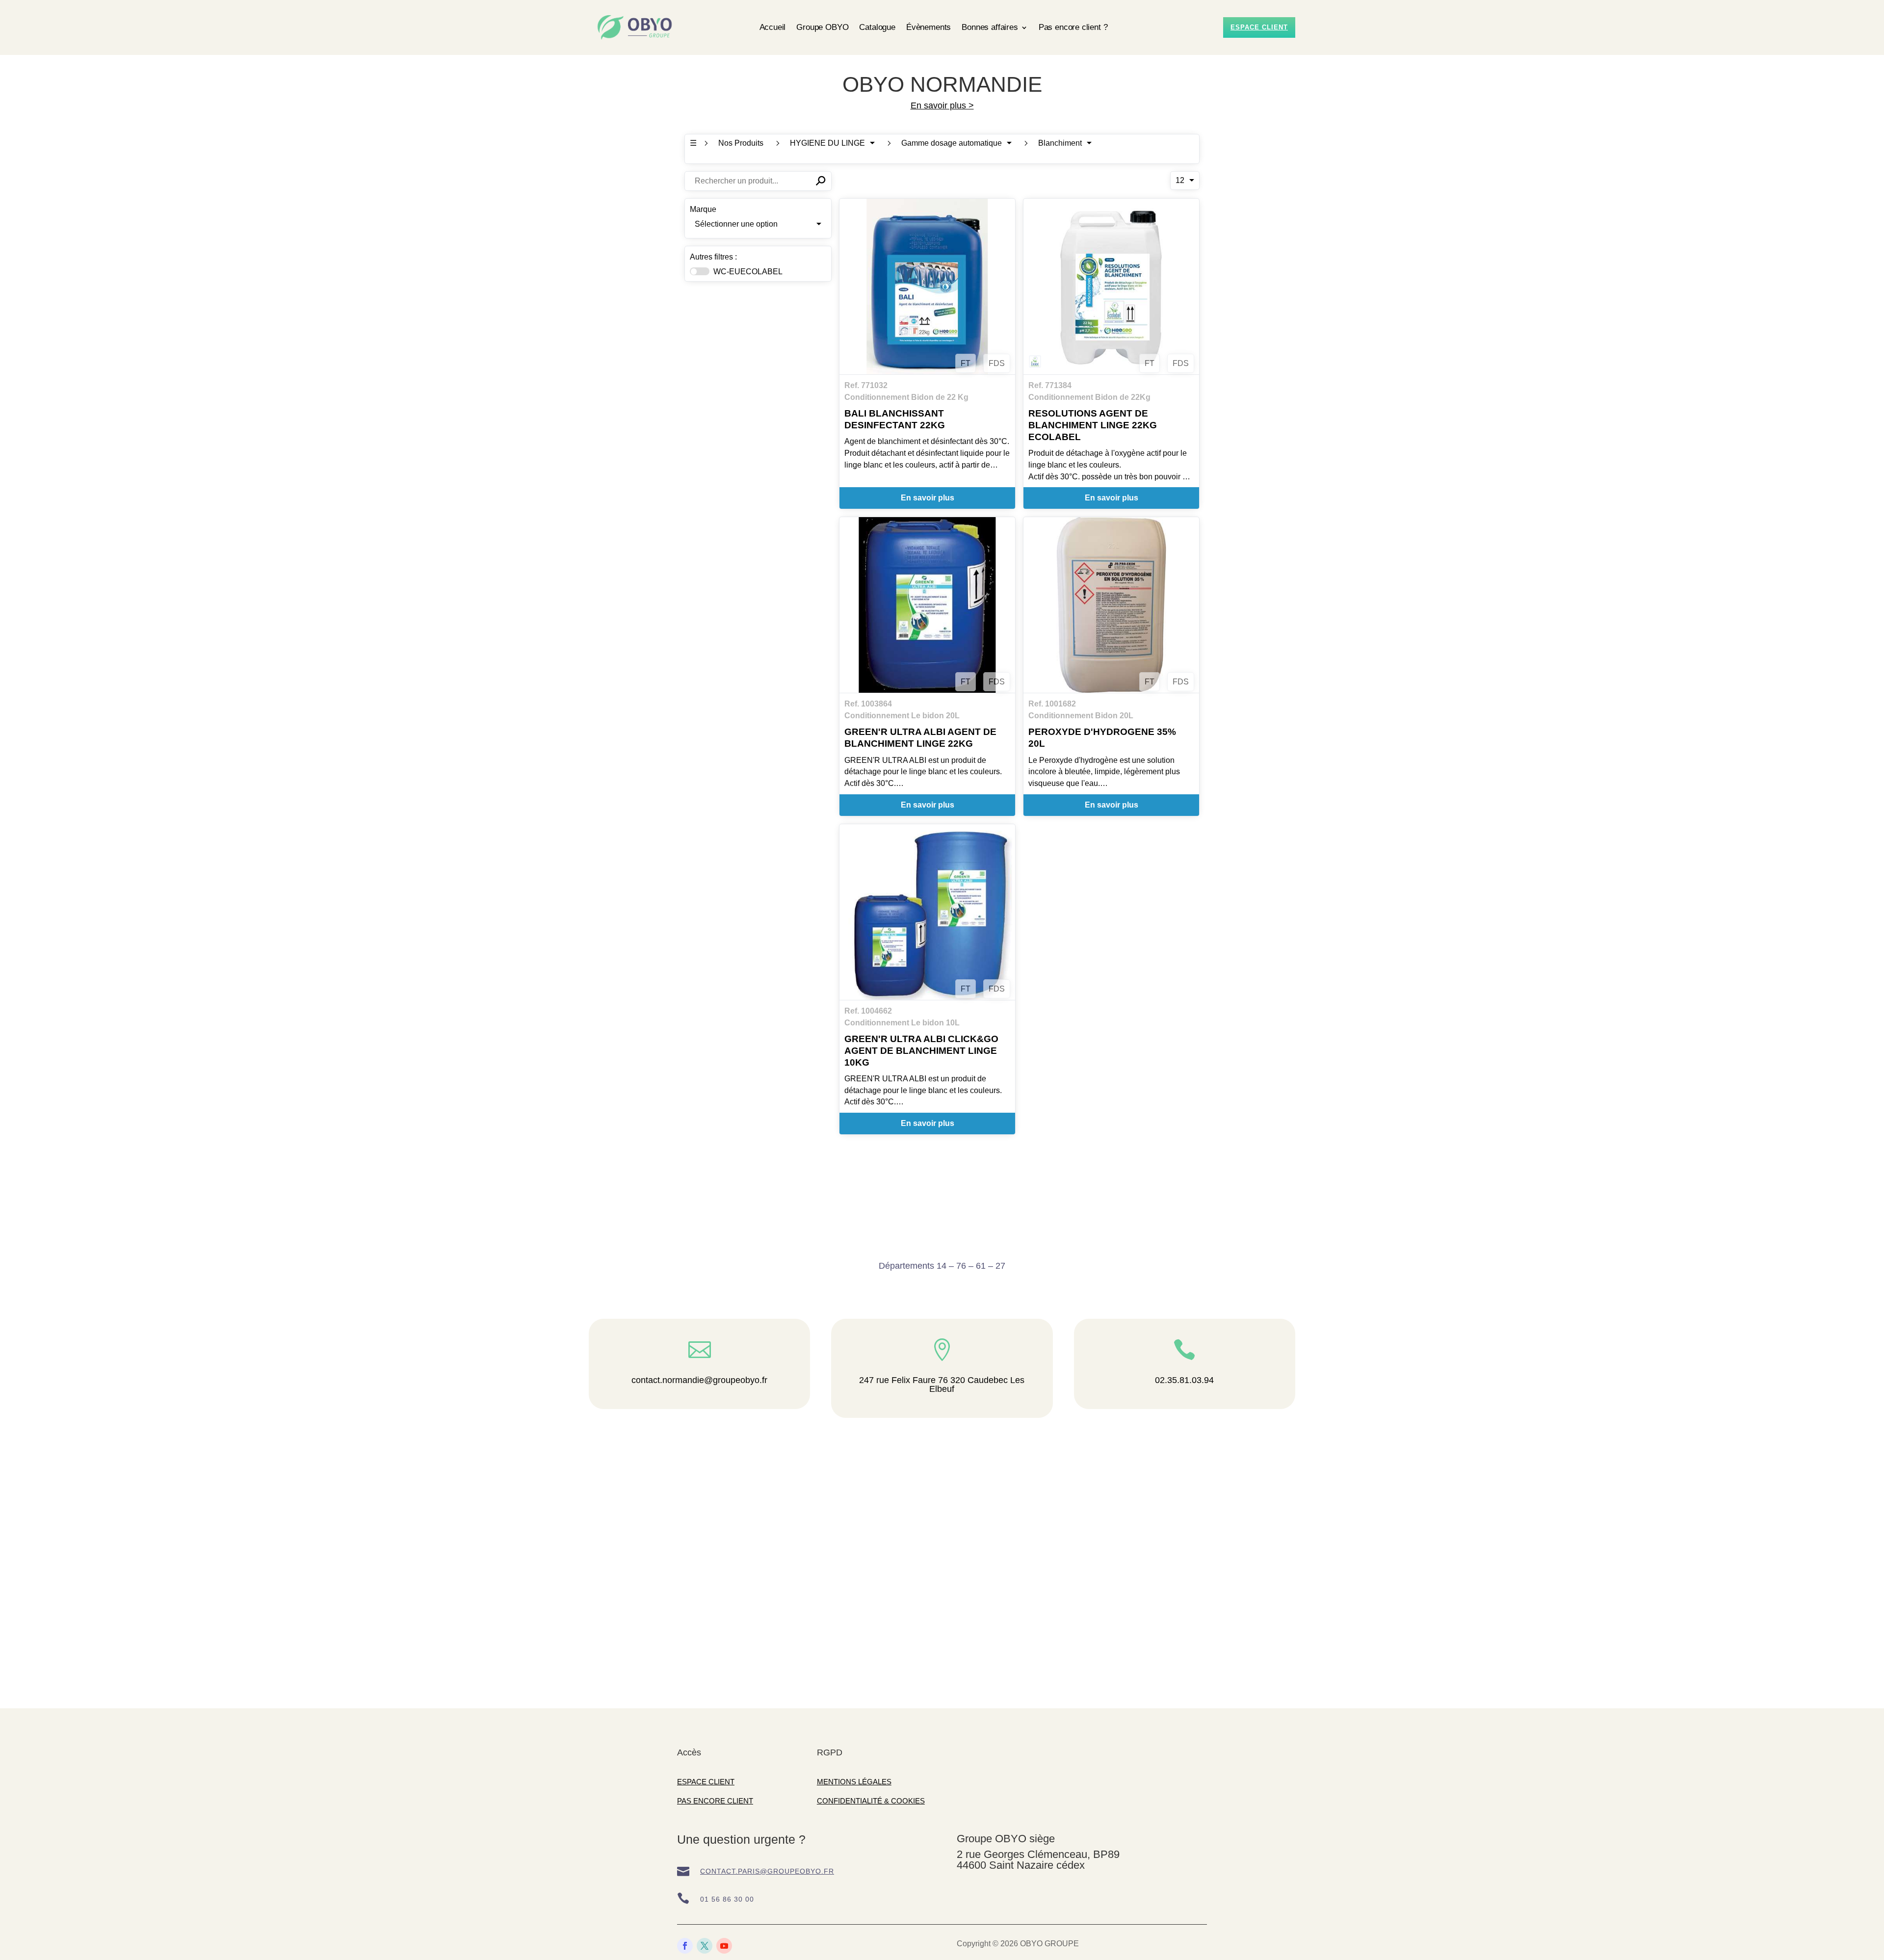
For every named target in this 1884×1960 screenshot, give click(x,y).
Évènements (929, 27)
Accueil (773, 27)
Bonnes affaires (990, 27)
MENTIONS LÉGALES (854, 1782)
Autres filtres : (713, 257)
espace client (1259, 27)
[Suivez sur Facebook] (685, 1946)
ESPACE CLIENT (706, 1782)
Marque (703, 209)
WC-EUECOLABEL (748, 272)
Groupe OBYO (822, 27)
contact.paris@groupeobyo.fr (767, 1871)
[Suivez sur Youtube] (724, 1946)
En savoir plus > (942, 105)
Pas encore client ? (1073, 27)
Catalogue (877, 27)
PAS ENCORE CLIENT (715, 1801)
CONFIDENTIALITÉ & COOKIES (871, 1801)
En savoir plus (928, 498)
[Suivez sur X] (705, 1946)
